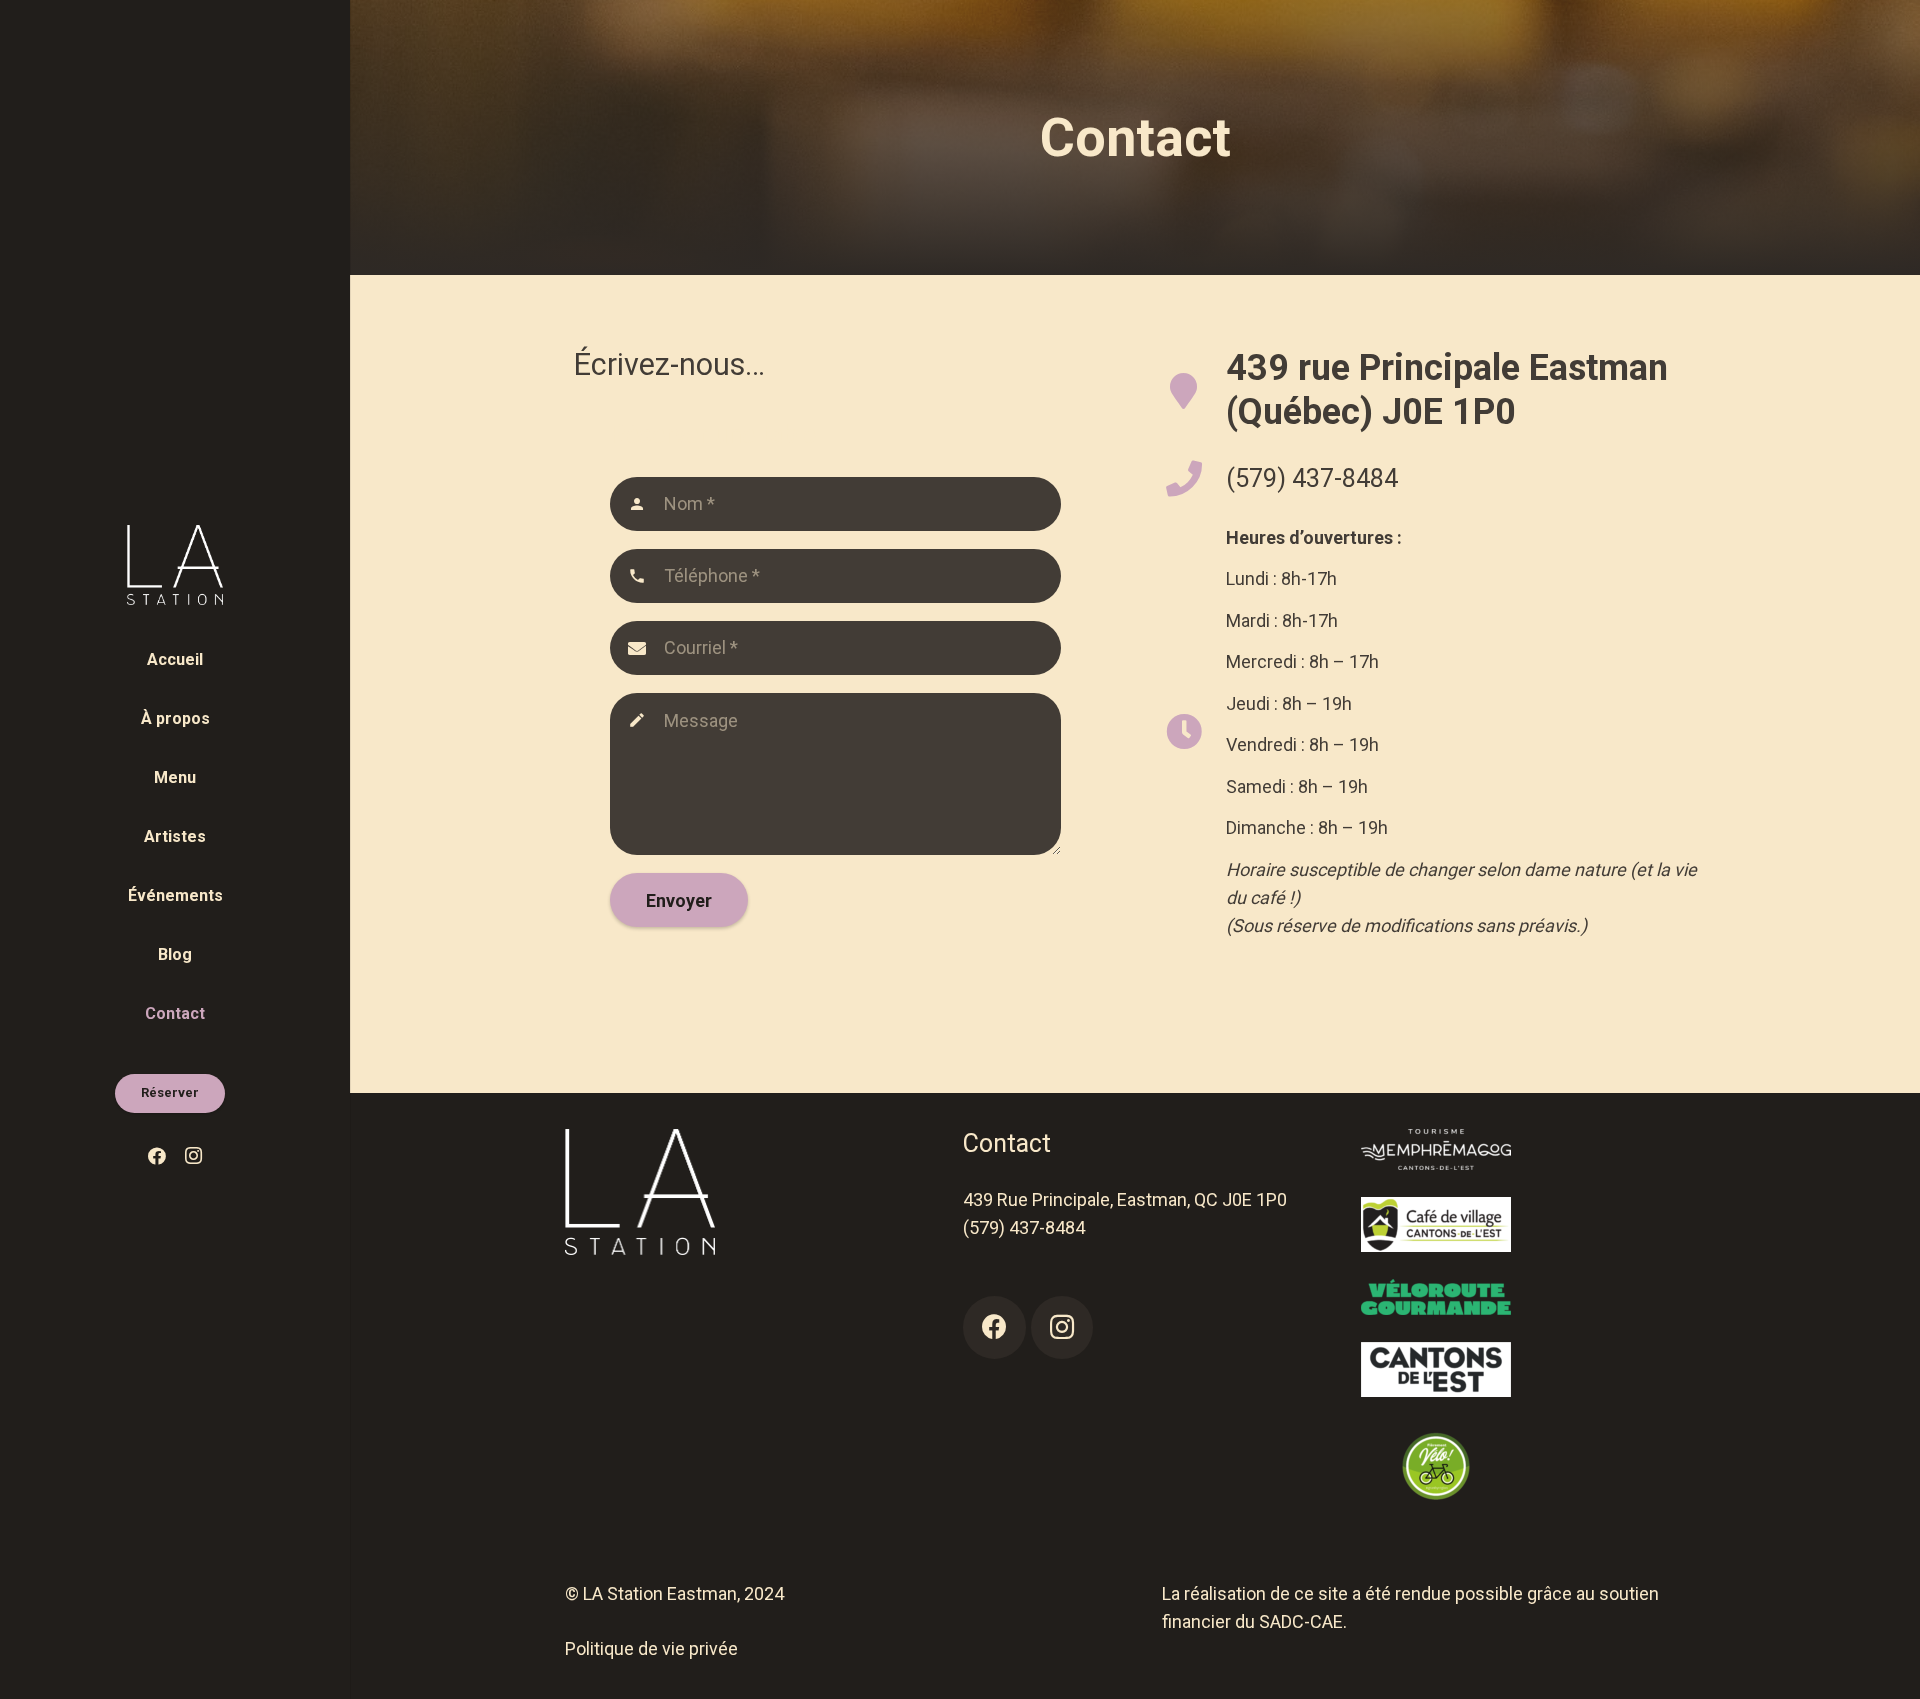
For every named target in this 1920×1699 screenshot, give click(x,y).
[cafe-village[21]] (1533, 1224)
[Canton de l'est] (1533, 1369)
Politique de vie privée (651, 1648)
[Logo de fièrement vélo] (1533, 1466)
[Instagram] (193, 1156)
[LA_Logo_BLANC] (175, 565)
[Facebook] (157, 1156)
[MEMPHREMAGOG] (1533, 1149)
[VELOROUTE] (1533, 1297)
